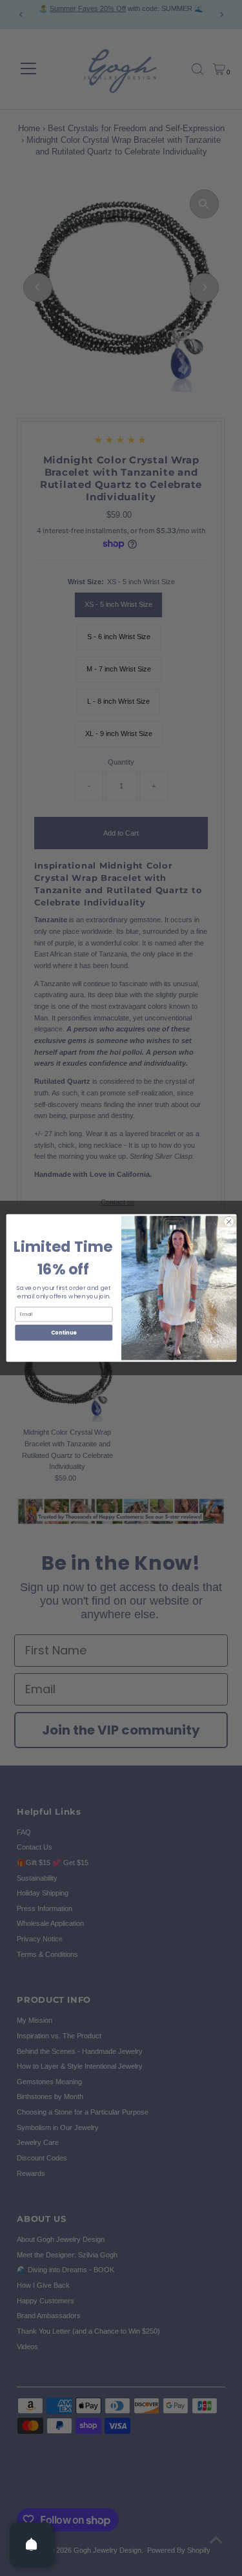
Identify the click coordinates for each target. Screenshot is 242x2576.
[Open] (32, 2544)
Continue (63, 1332)
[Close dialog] (228, 1221)
